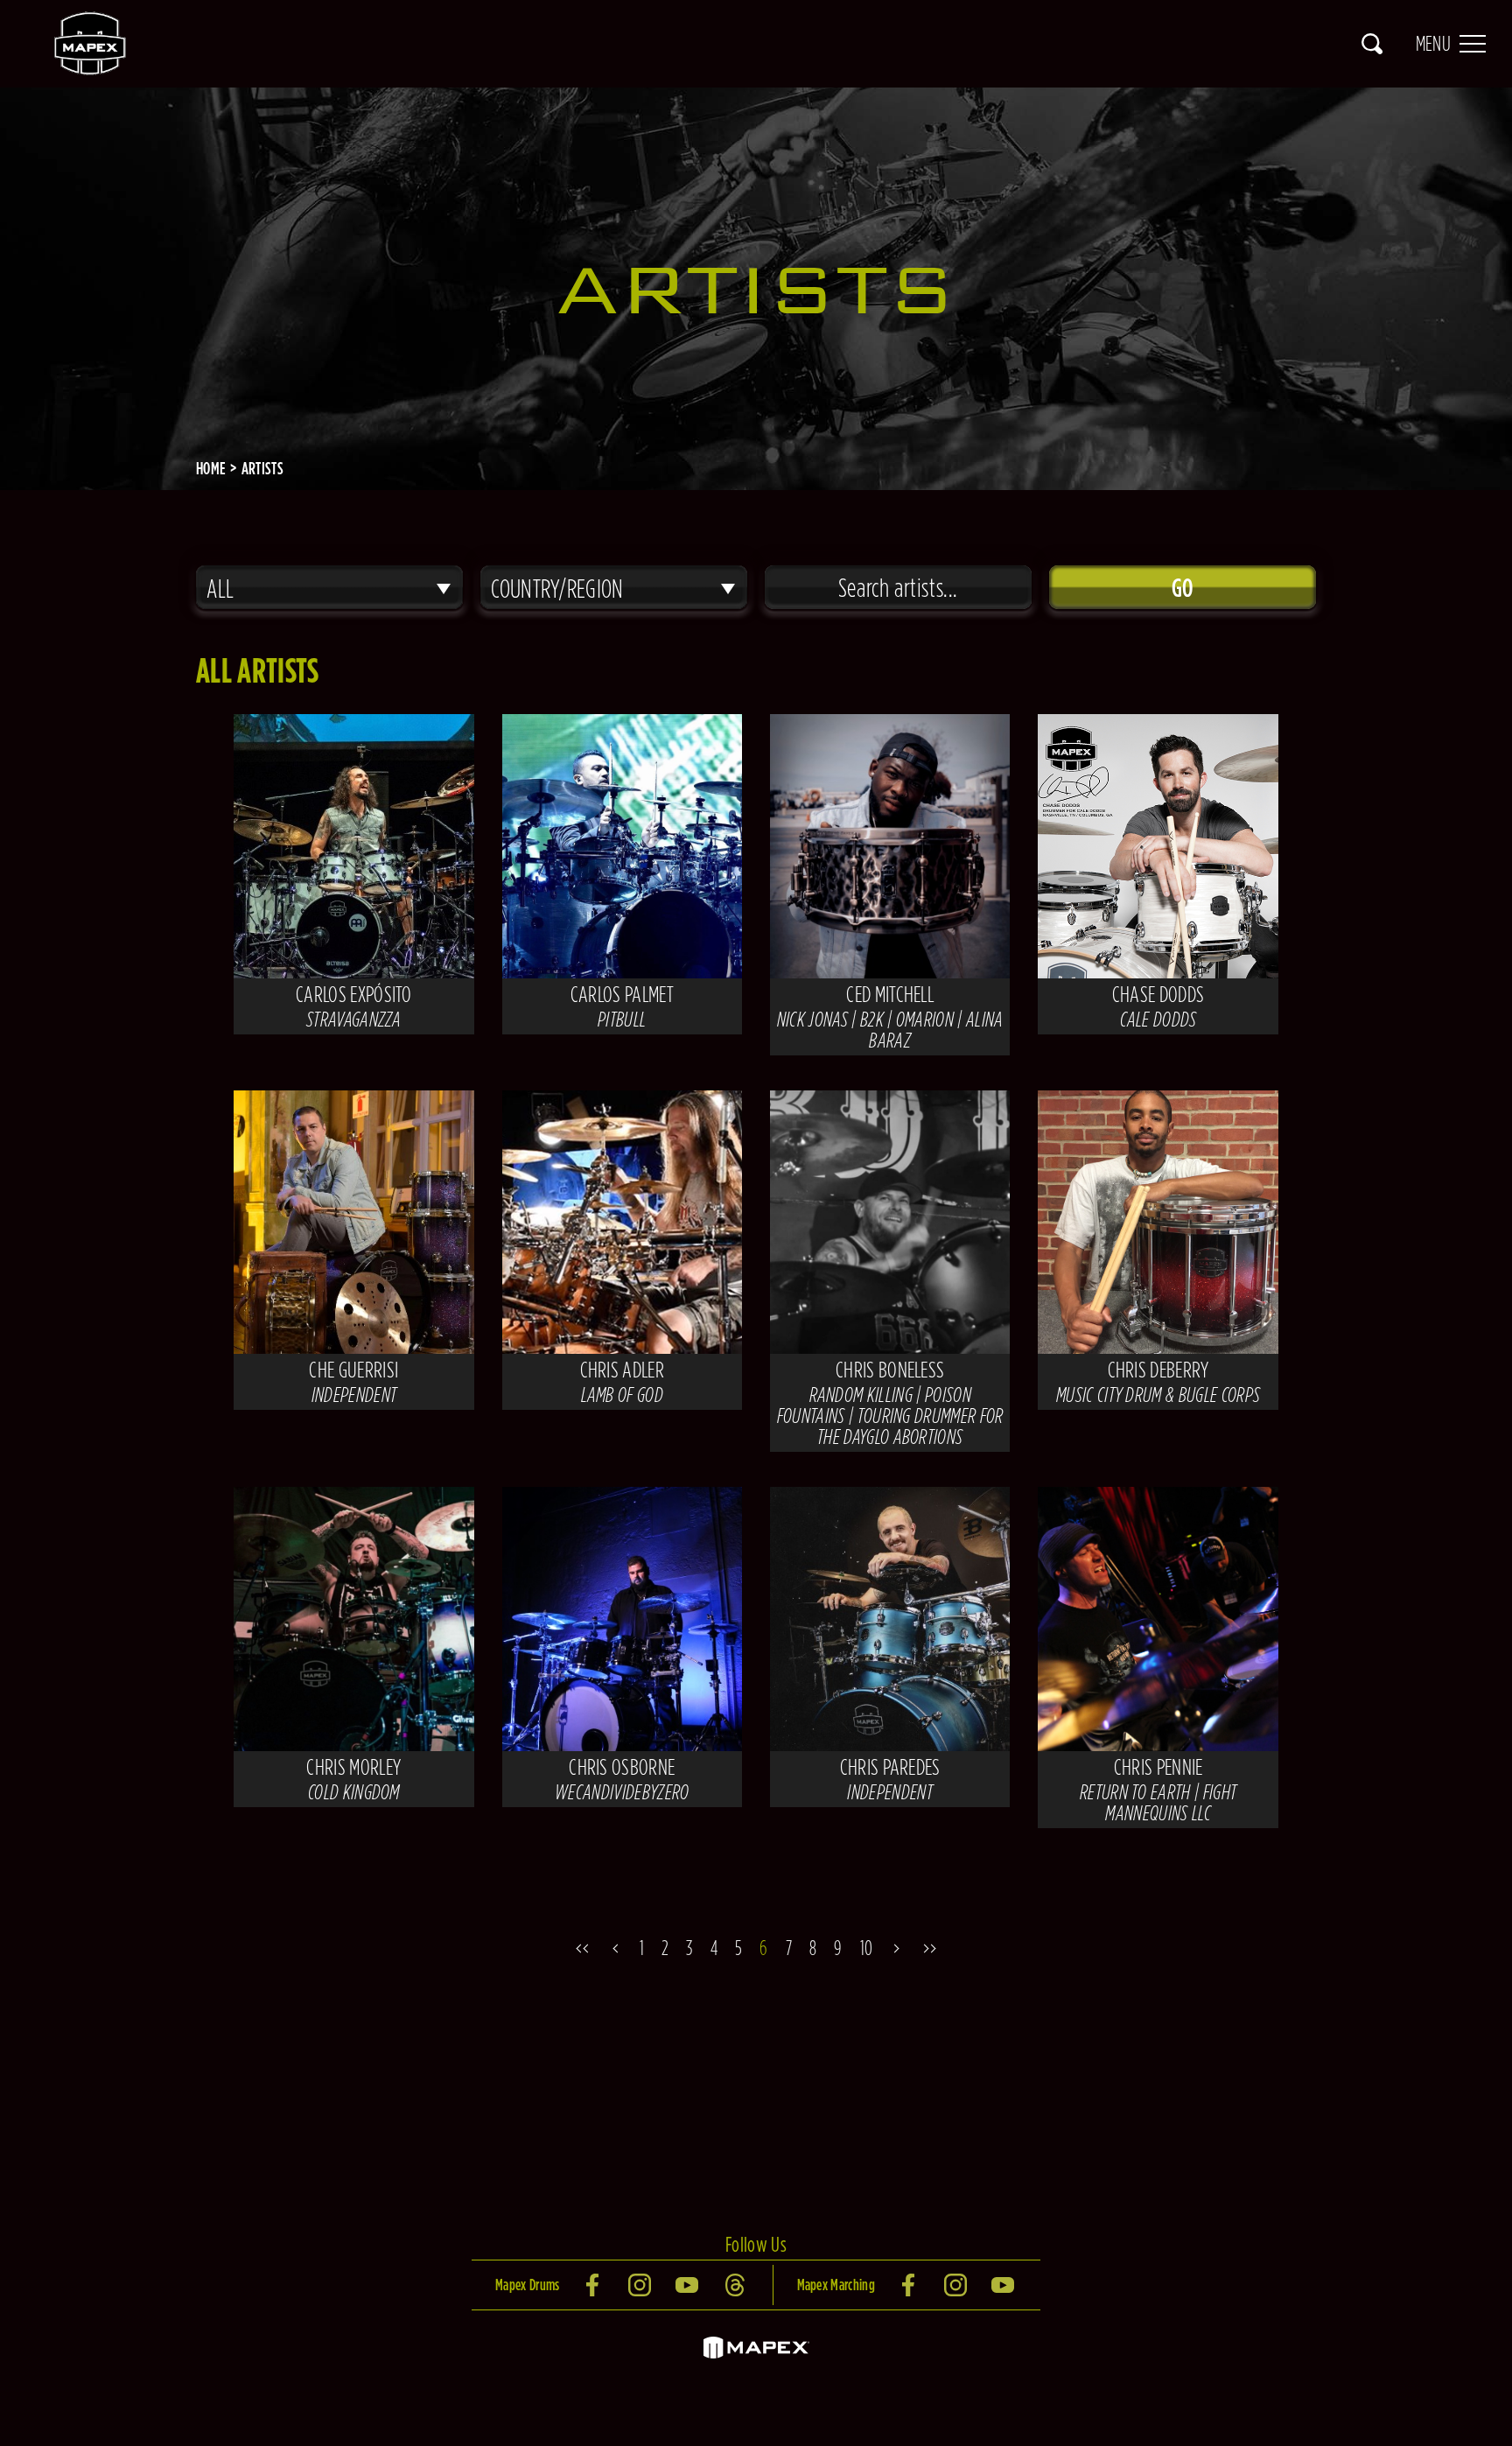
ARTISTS (262, 468)
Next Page (899, 1948)
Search (1372, 44)
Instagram (641, 2285)
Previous (613, 1948)
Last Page (934, 1948)
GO (1183, 587)
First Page (578, 1948)
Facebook (594, 2285)
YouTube (689, 2285)
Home (211, 468)
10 (867, 1948)
